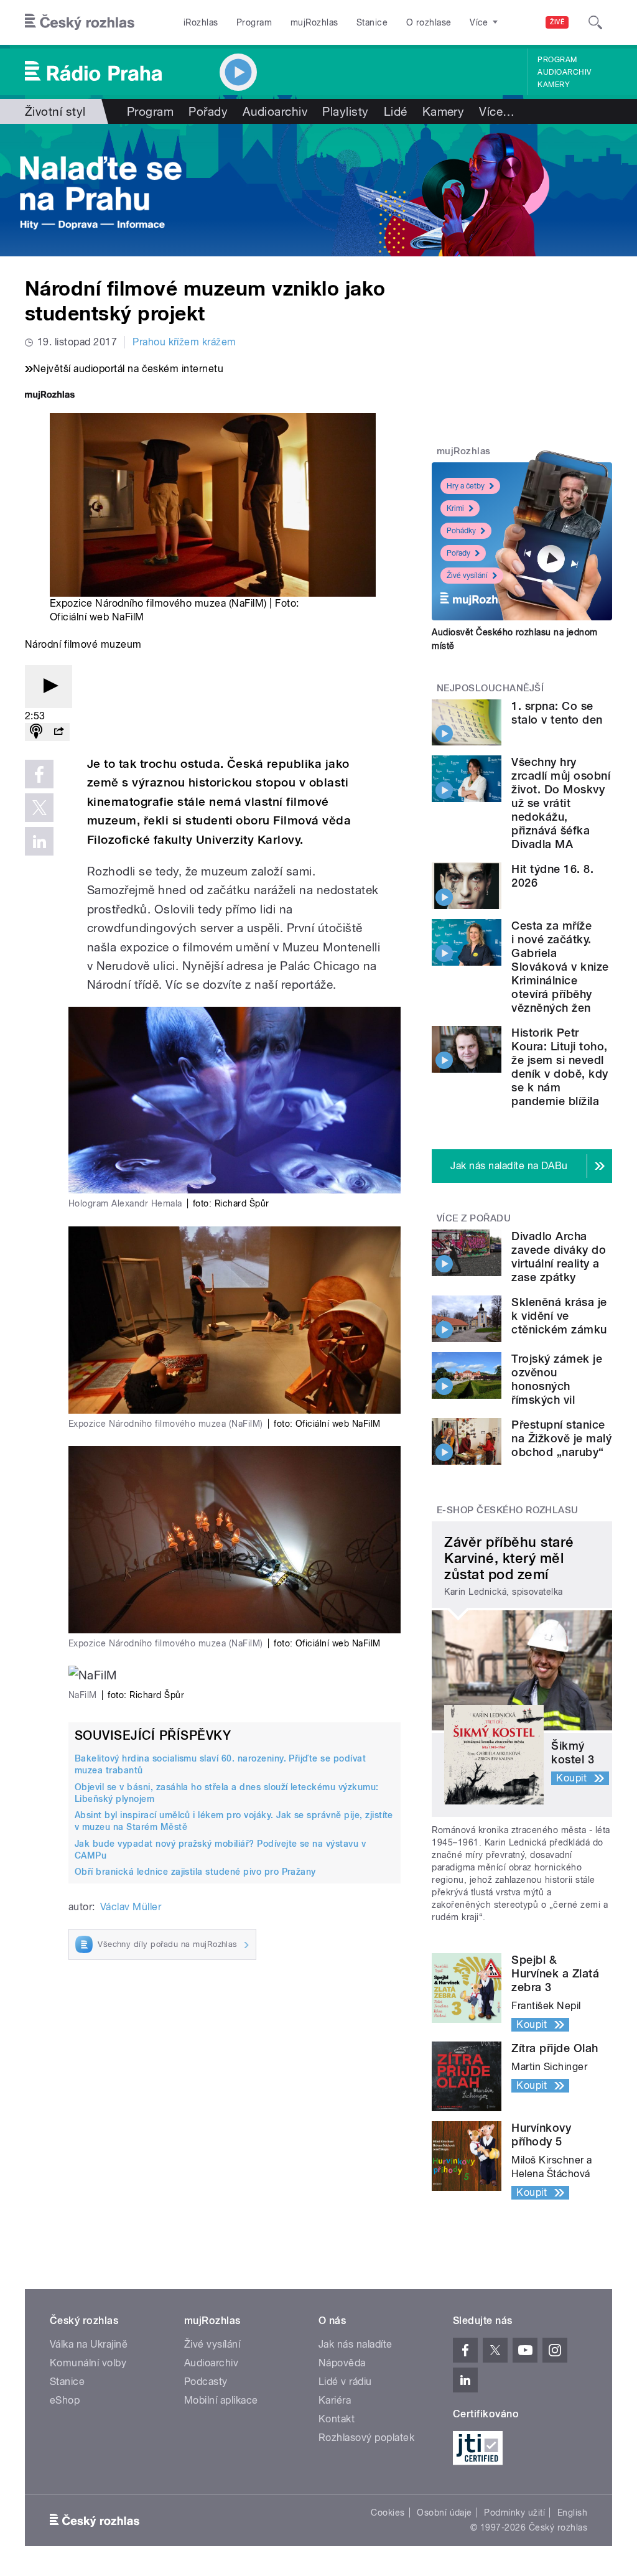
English (572, 2513)
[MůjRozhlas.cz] (50, 396)
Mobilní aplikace (221, 2400)
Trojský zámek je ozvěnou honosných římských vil (557, 1379)
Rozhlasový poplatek (366, 2438)
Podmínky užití (514, 2513)
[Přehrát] (49, 687)
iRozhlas (201, 22)
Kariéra (335, 2400)
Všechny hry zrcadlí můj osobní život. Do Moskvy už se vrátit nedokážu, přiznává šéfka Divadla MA (561, 803)
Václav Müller (131, 1907)
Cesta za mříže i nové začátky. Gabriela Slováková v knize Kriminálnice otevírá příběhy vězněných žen (560, 967)
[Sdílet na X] (39, 808)
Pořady (208, 111)
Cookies (388, 2513)
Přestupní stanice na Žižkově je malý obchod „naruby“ (561, 1438)
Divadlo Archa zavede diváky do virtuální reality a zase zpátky (559, 1257)
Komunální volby (88, 2363)
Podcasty (206, 2382)
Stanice (372, 22)
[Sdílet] (58, 732)
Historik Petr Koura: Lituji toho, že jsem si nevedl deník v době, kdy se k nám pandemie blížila (560, 1067)
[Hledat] (595, 22)
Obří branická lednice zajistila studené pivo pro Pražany (195, 1872)
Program (254, 22)
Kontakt (337, 2419)
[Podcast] (36, 732)
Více (497, 111)
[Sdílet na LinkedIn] (39, 841)
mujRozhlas (314, 22)
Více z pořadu (474, 1218)
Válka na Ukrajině (89, 2344)
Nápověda (342, 2363)
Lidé (396, 111)
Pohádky (461, 531)
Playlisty (345, 111)
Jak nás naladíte (356, 2344)
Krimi (455, 508)
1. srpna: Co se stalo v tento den (557, 713)
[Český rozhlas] (80, 22)
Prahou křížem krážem (184, 342)
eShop (65, 2400)
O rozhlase (429, 22)
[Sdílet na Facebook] (39, 774)
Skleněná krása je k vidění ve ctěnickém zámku (559, 1316)
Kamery (554, 85)
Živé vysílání (467, 576)
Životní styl (55, 111)
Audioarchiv (564, 72)
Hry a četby (466, 486)
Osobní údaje (444, 2513)
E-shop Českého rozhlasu (508, 1510)
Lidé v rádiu (345, 2382)
